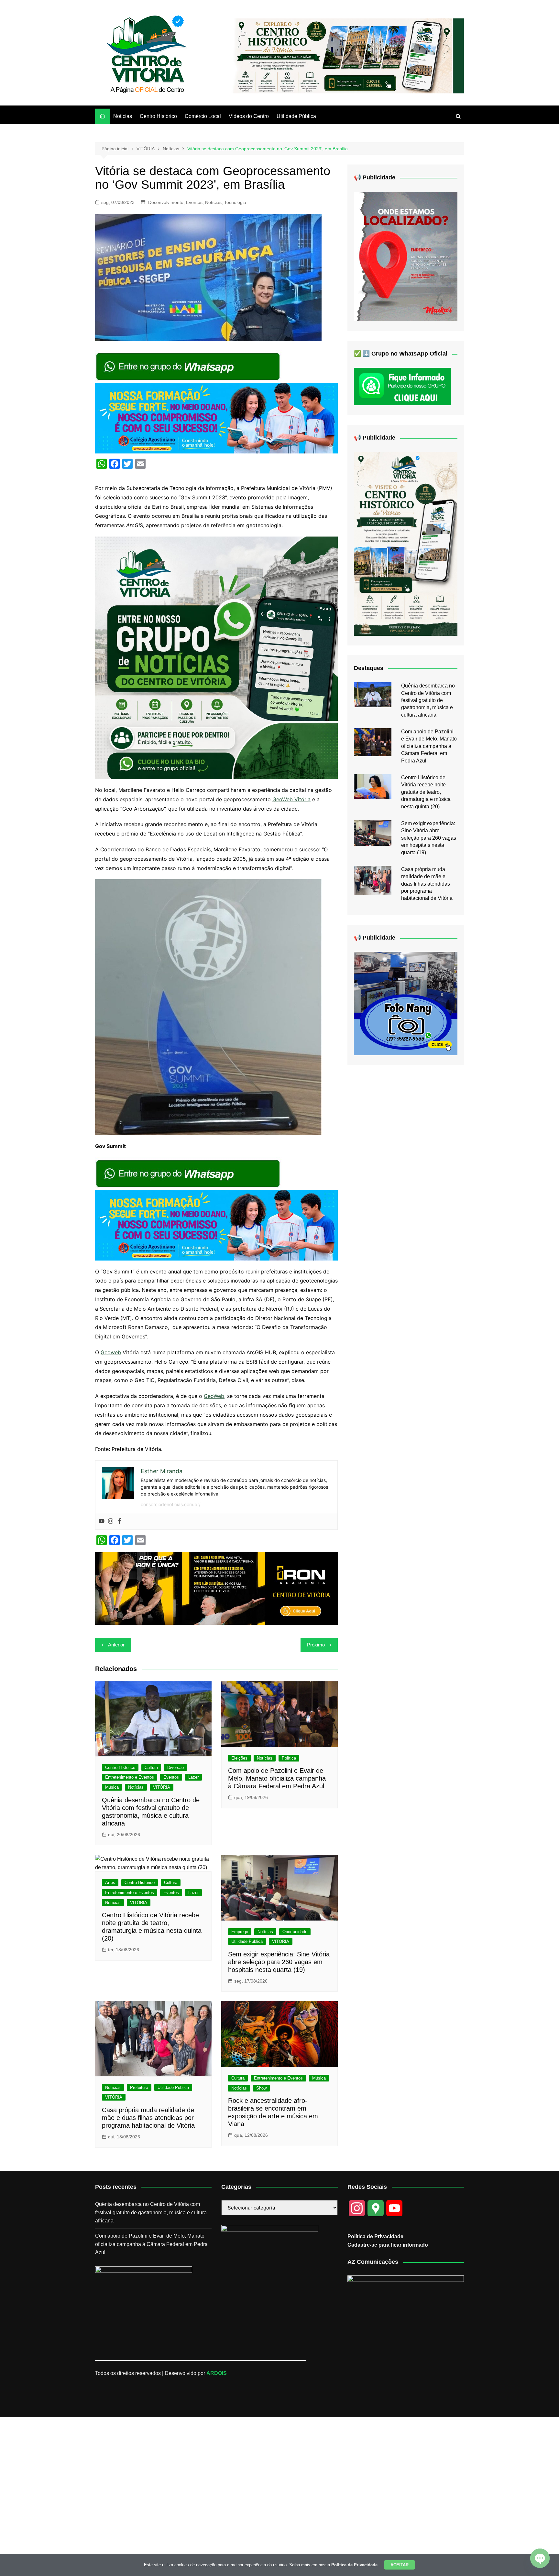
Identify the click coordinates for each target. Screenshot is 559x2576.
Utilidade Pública (296, 116)
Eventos (194, 202)
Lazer (193, 1777)
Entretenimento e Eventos (130, 1777)
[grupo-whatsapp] (189, 366)
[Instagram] (111, 1521)
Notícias (123, 116)
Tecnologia (235, 202)
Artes (110, 1883)
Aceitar (400, 2565)
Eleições (239, 1758)
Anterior (116, 1645)
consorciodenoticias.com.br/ (171, 1504)
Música (112, 1787)
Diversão (175, 1767)
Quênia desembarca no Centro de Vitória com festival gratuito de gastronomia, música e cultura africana (428, 700)
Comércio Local (203, 116)
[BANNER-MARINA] (406, 256)
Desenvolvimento (166, 202)
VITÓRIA (162, 1787)
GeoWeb (214, 1396)
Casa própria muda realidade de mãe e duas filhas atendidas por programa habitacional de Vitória (148, 2118)
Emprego (240, 1932)
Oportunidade (295, 1932)
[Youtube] (102, 1521)
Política (289, 1758)
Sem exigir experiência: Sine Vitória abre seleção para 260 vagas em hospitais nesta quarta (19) (279, 1962)
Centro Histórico (158, 116)
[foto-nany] (406, 1003)
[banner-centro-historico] (343, 55)
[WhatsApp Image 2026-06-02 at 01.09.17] (216, 657)
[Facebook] (120, 1521)
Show (261, 2088)
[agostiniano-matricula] (216, 418)
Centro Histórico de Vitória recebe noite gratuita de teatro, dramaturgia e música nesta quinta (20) (426, 792)
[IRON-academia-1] (216, 1588)
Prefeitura (139, 2087)
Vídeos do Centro (249, 116)
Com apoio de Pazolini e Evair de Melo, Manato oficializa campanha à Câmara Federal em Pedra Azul (277, 1778)
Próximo (316, 1645)
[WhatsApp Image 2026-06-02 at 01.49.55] (406, 543)
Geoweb (111, 1352)
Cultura (151, 1767)
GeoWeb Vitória (291, 799)
